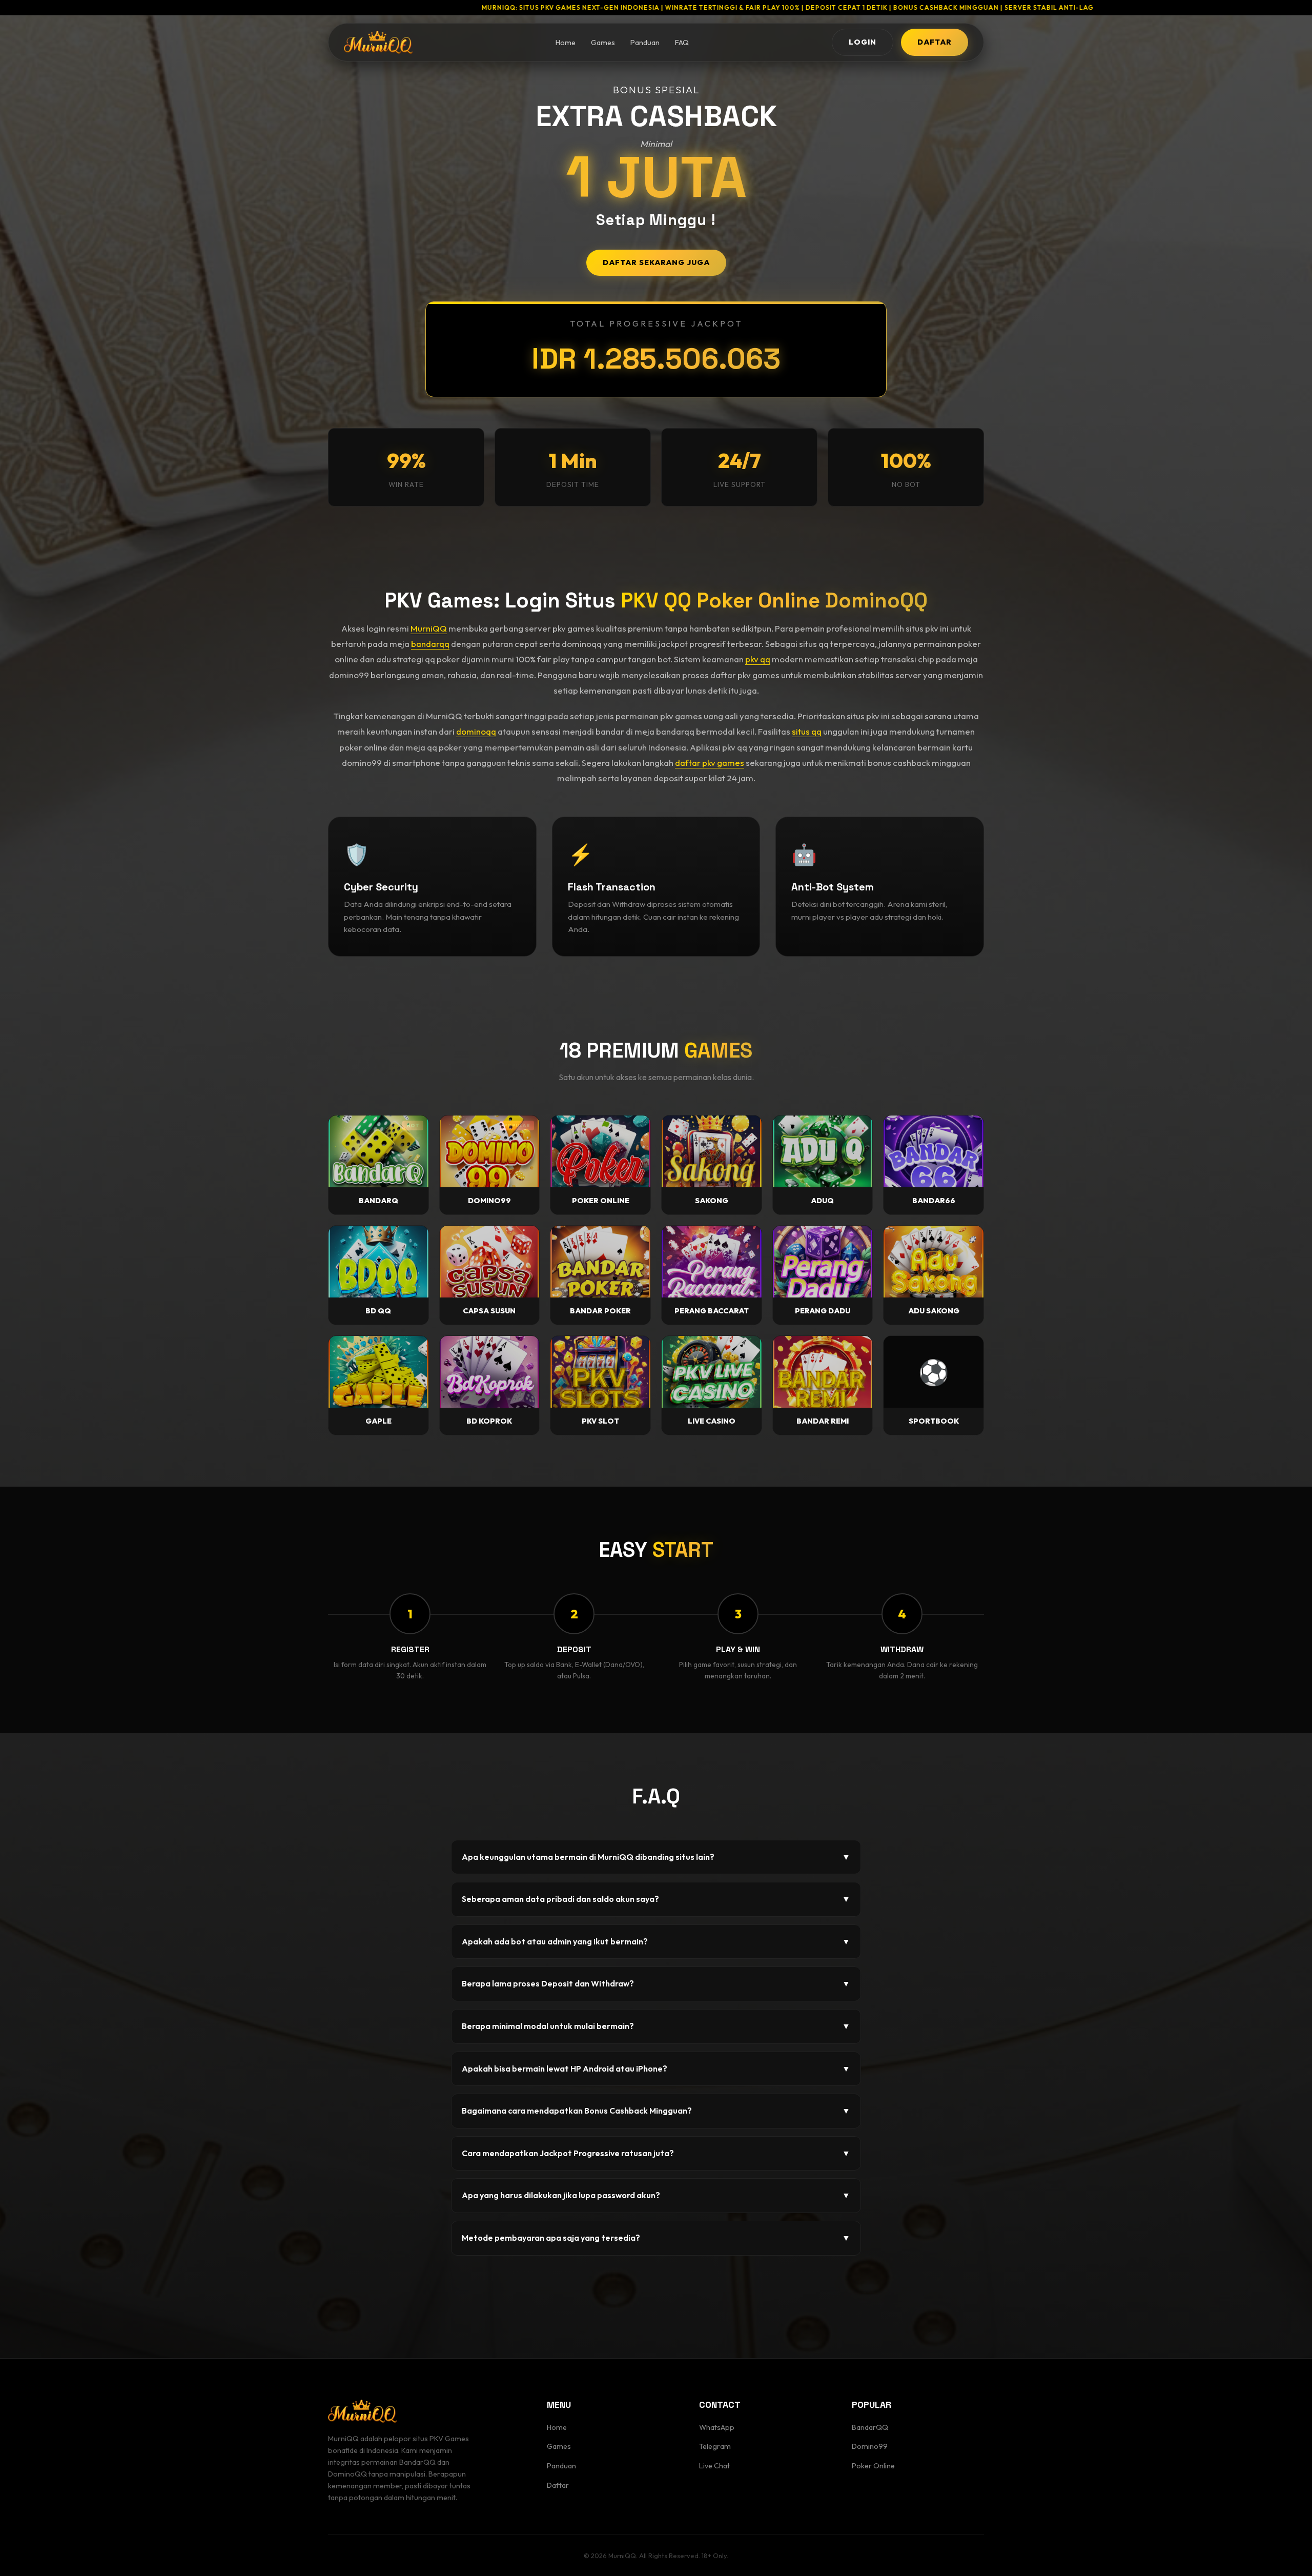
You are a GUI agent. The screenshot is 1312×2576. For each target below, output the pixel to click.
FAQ (682, 43)
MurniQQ (429, 628)
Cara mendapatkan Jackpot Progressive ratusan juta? (656, 2153)
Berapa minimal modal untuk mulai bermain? (656, 2026)
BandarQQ (870, 2427)
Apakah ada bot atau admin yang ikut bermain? (656, 1941)
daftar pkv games (710, 763)
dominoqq (476, 731)
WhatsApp (717, 2427)
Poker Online (873, 2466)
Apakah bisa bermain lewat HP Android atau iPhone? (656, 2068)
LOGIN (863, 42)
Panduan (645, 43)
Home (566, 43)
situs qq (807, 731)
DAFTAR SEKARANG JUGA (656, 262)
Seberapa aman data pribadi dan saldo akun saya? (656, 1899)
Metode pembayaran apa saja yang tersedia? (656, 2238)
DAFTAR (935, 42)
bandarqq (430, 644)
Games (603, 43)
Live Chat (714, 2466)
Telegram (715, 2446)
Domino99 (870, 2446)
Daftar (558, 2485)
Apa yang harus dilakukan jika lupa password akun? (656, 2195)
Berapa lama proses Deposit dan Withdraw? (656, 1983)
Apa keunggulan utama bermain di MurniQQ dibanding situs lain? (656, 1857)
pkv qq (758, 659)
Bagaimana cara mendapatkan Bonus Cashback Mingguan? (656, 2111)
